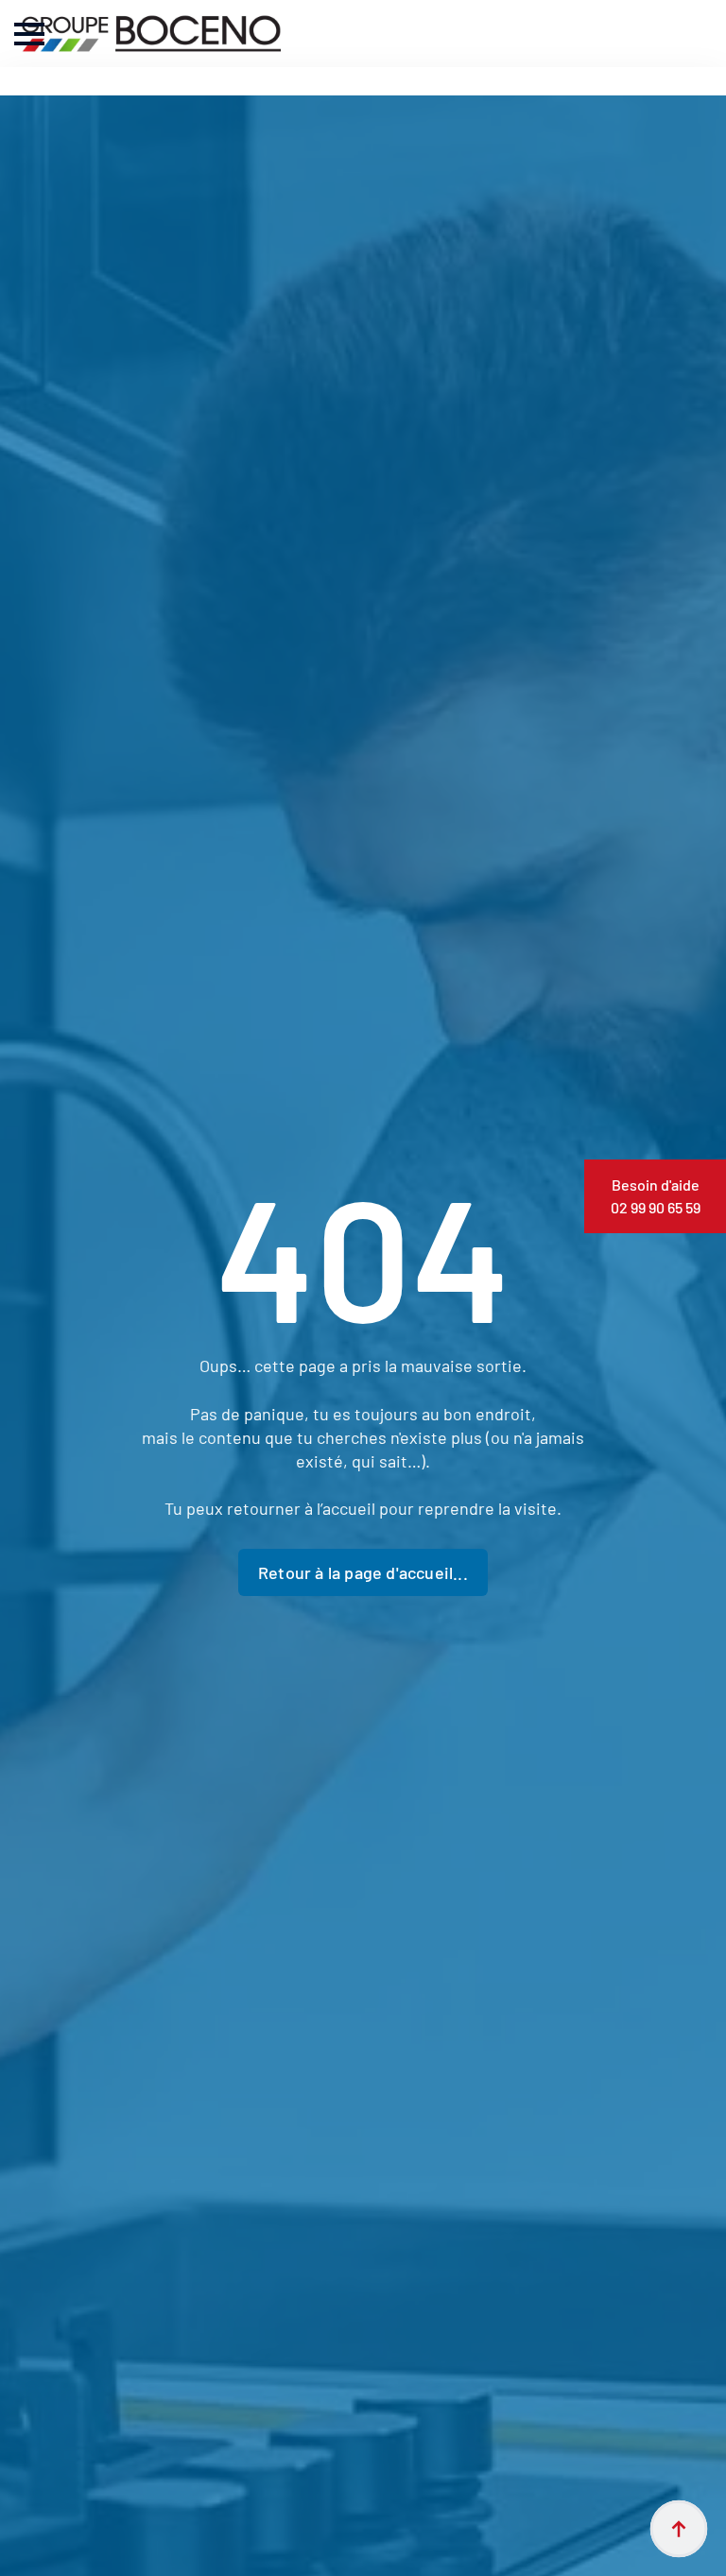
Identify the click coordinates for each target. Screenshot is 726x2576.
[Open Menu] (29, 34)
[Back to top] (679, 2529)
